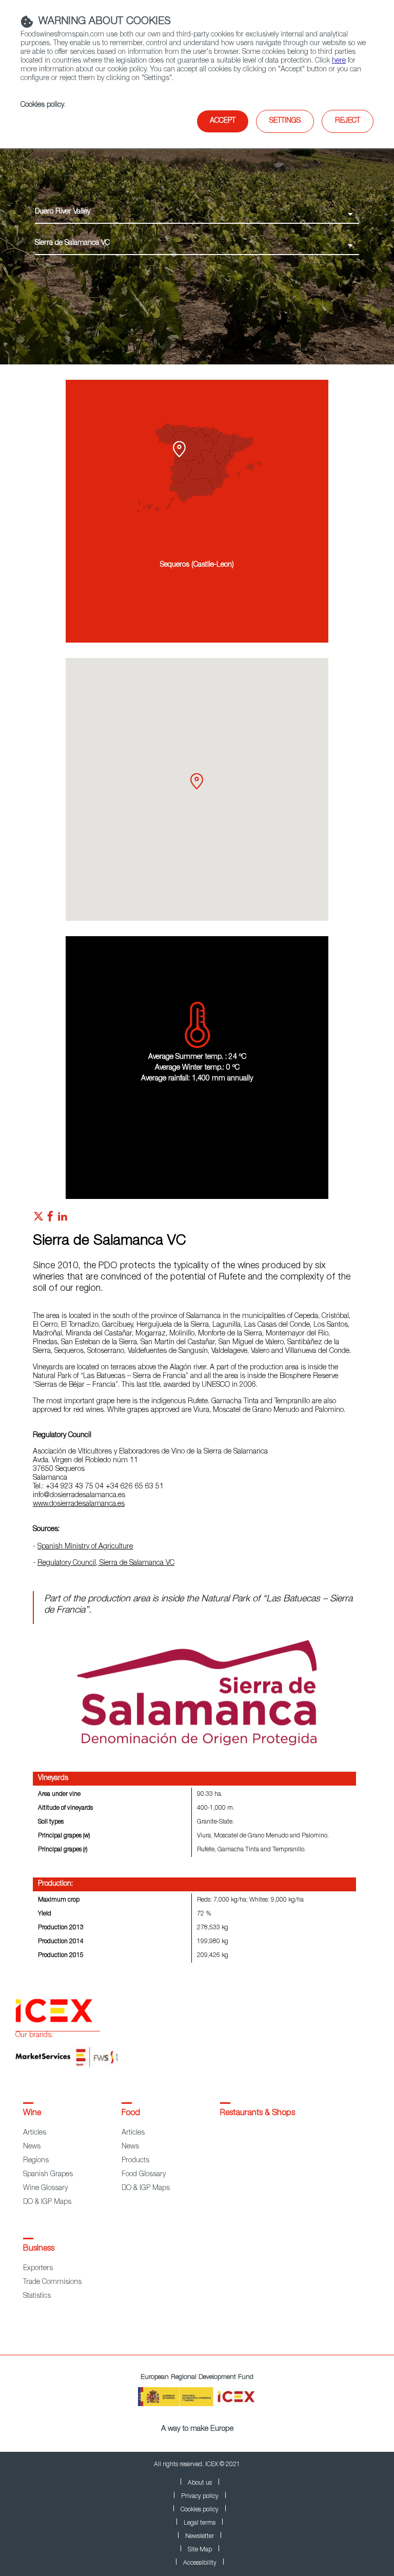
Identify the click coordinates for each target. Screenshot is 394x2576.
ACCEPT (223, 121)
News (32, 2147)
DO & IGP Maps (47, 2202)
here (339, 61)
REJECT (348, 121)
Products (135, 2161)
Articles (35, 2133)
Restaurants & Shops (258, 2114)
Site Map (200, 2550)
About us (200, 2483)
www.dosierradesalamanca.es (79, 1504)
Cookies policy (42, 105)
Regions (36, 2161)
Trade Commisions (52, 2282)
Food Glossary (144, 2175)
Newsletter (200, 2536)
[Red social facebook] (50, 1219)
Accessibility (200, 2563)
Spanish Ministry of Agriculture (85, 1547)
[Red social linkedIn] (63, 1219)
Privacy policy (200, 2496)
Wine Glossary (45, 2188)
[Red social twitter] (38, 1219)
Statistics (37, 2296)
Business (39, 2249)
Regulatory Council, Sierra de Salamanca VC (106, 1563)
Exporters (38, 2269)
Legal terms (200, 2523)
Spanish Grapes (48, 2175)
